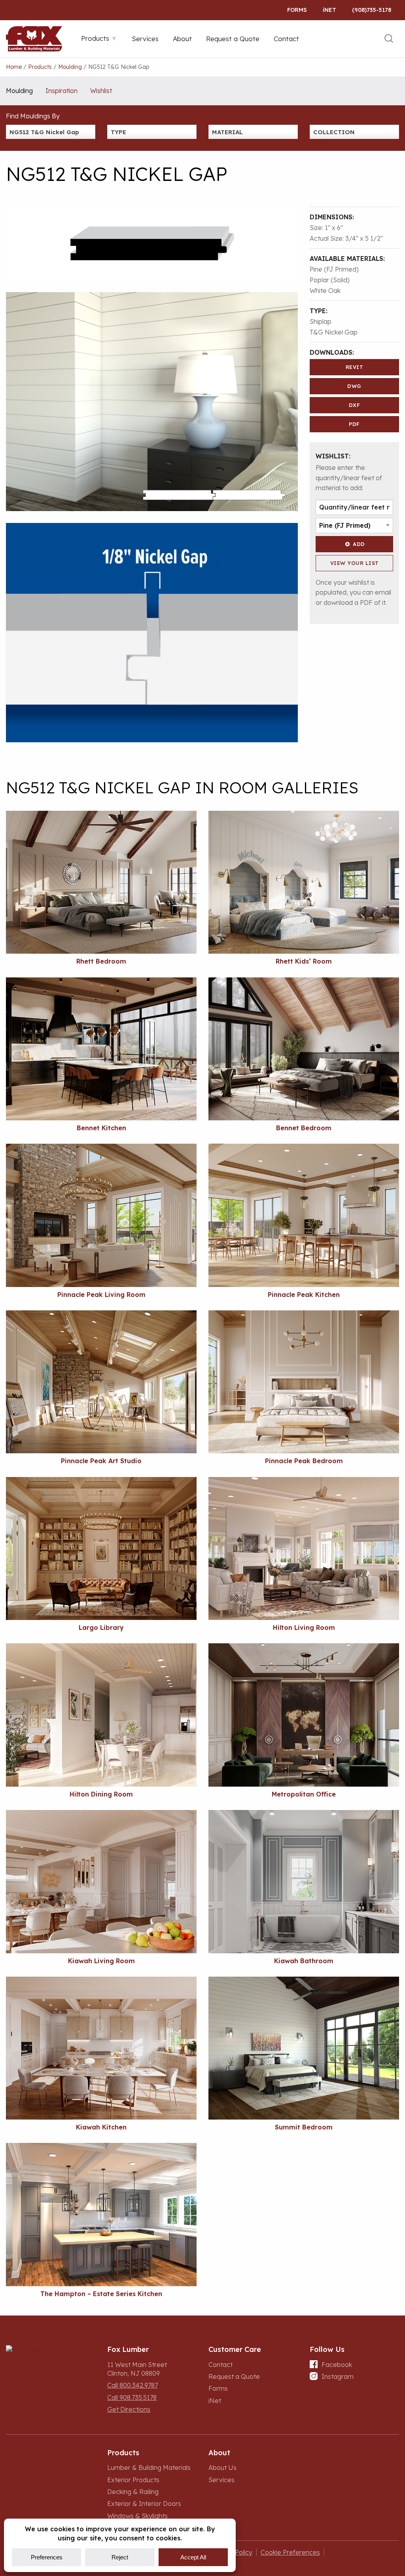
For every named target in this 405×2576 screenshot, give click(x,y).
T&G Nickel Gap (334, 332)
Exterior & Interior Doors (144, 2504)
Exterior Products (133, 2480)
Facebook (337, 2365)
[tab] (99, 38)
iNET (329, 10)
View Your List (355, 563)
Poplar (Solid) (330, 280)
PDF (354, 424)
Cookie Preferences (290, 2552)
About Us (222, 2468)
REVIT (355, 367)
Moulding (19, 91)
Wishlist (101, 91)
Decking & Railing (133, 2492)
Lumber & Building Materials (149, 2468)
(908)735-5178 (372, 10)
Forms (297, 10)
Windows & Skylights (137, 2516)
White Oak (325, 291)
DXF (355, 405)
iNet (215, 2401)
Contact (220, 2365)
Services (221, 2480)
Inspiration (62, 91)
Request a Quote (234, 2376)
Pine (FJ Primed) (334, 269)
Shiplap (321, 321)
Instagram (338, 2376)
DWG (354, 386)
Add (359, 544)
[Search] (389, 39)
